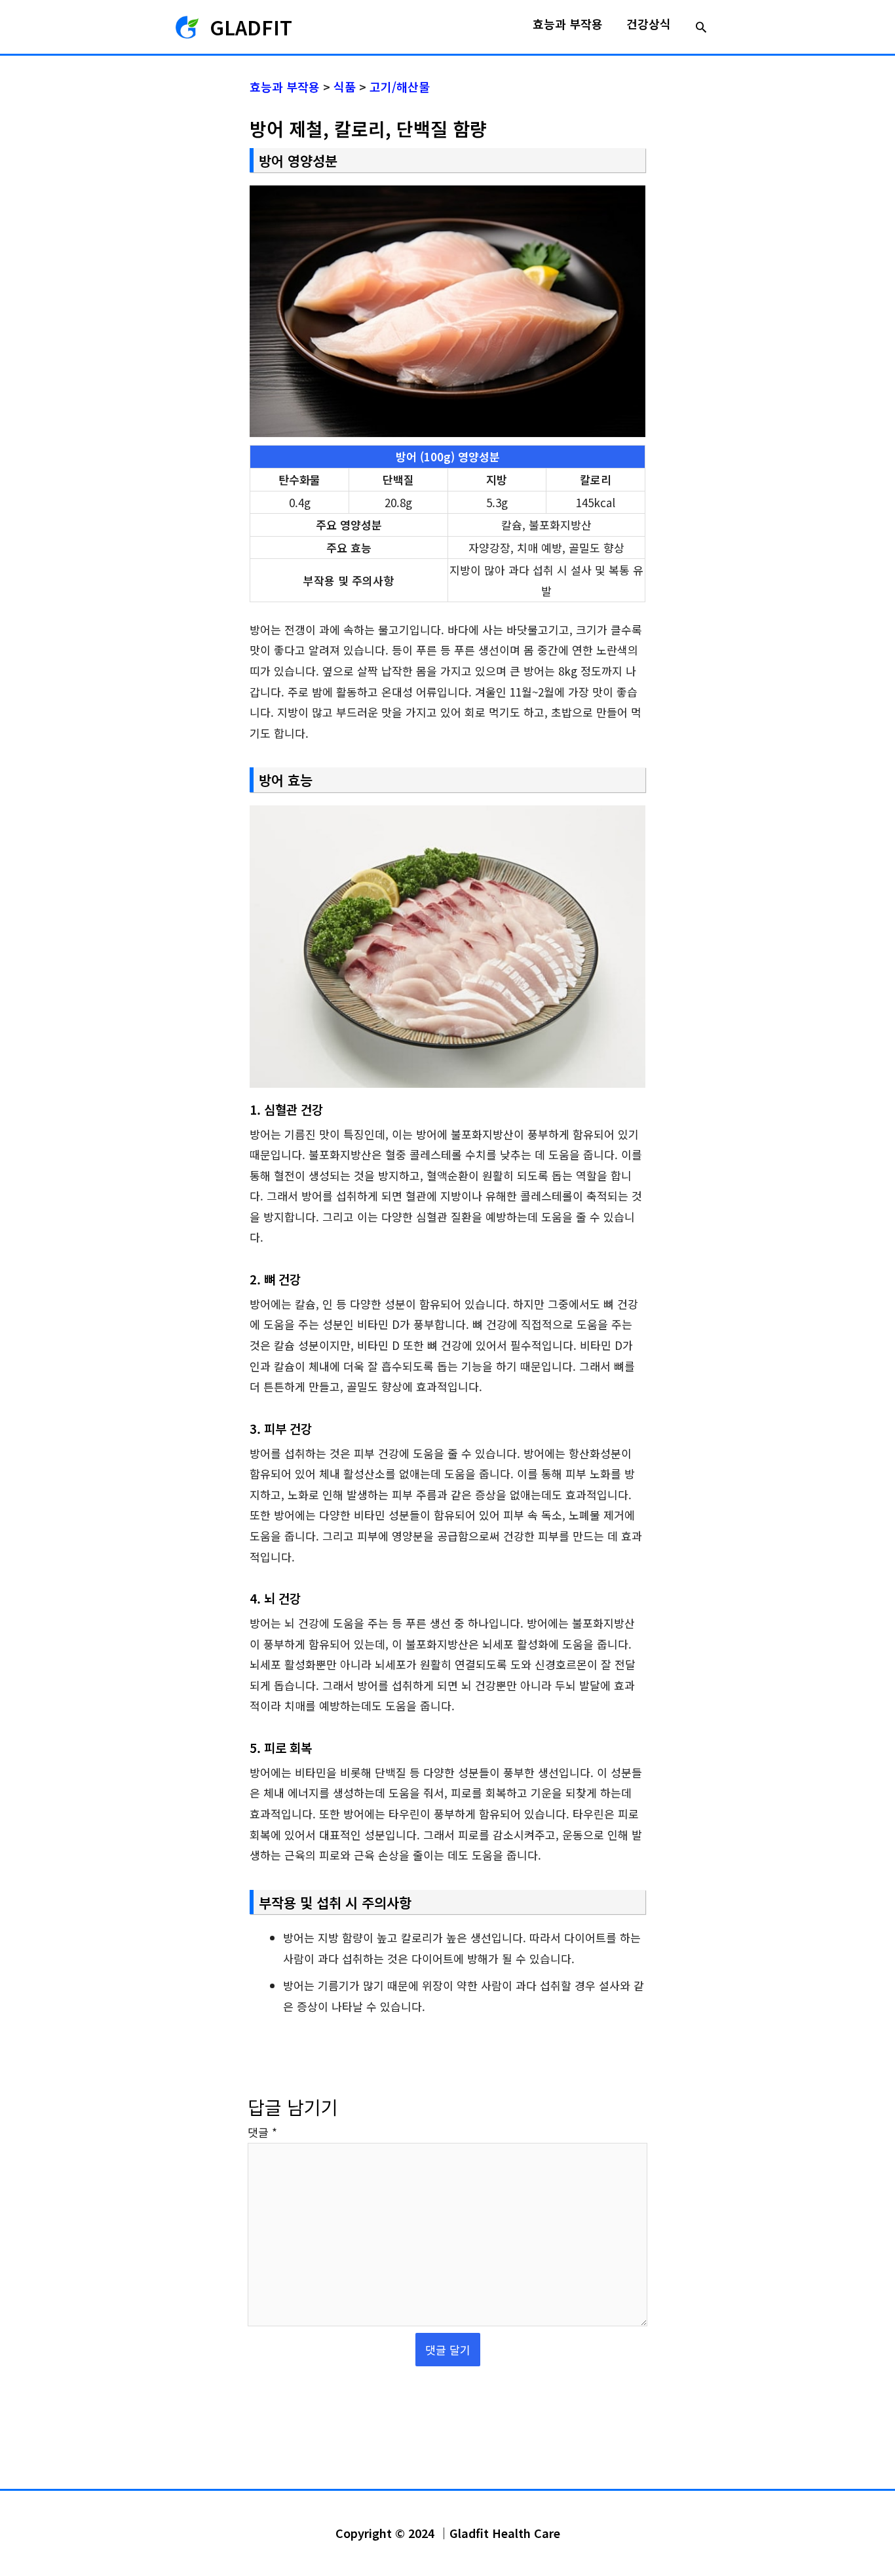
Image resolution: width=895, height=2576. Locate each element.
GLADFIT (251, 27)
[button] (701, 27)
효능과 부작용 (285, 87)
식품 (345, 87)
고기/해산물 (400, 87)
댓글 (262, 2132)
